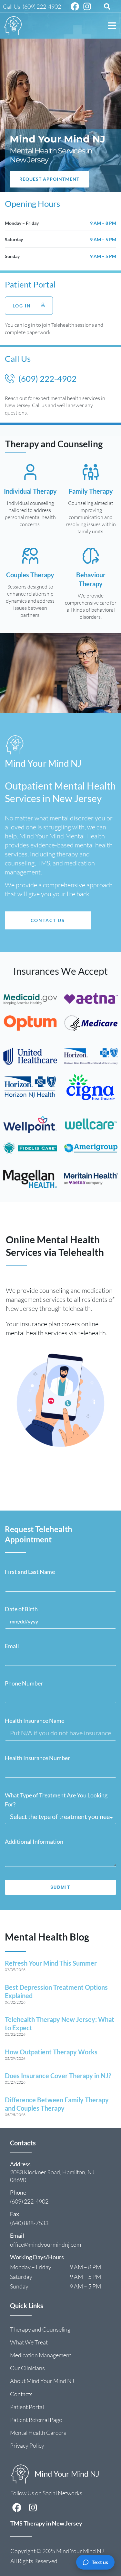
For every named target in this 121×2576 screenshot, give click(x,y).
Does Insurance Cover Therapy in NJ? (58, 2076)
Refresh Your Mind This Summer (51, 1963)
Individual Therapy (30, 491)
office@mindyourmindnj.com (45, 2244)
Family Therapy (91, 491)
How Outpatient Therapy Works (51, 2052)
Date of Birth (21, 1609)
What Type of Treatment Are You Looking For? (56, 1800)
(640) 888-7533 (29, 2223)
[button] (112, 26)
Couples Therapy (30, 575)
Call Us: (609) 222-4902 (32, 6)
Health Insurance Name (35, 1721)
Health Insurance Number (37, 1758)
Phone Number (24, 1683)
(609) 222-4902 (29, 2201)
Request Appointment (49, 179)
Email (12, 1646)
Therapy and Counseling (54, 444)
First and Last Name (30, 1572)
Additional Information (34, 1841)
